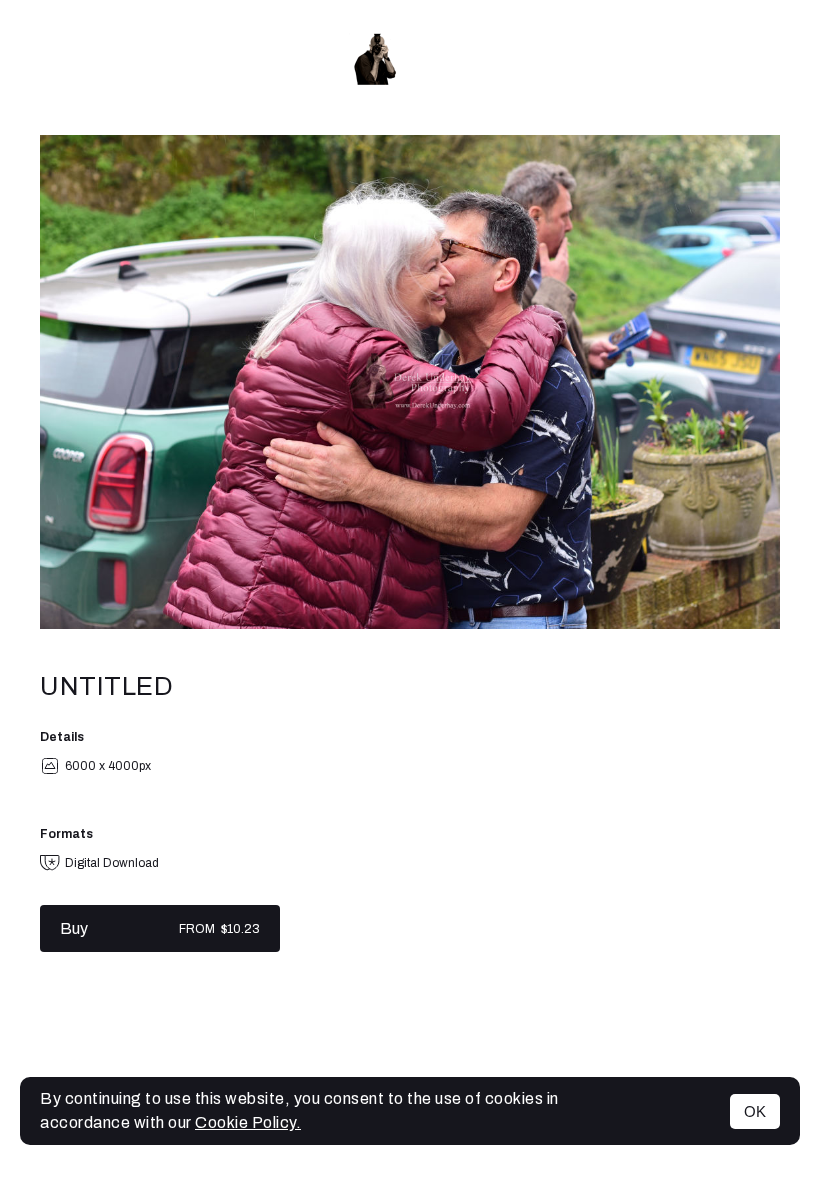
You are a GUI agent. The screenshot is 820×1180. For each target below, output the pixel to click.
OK (755, 1111)
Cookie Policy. (248, 1122)
